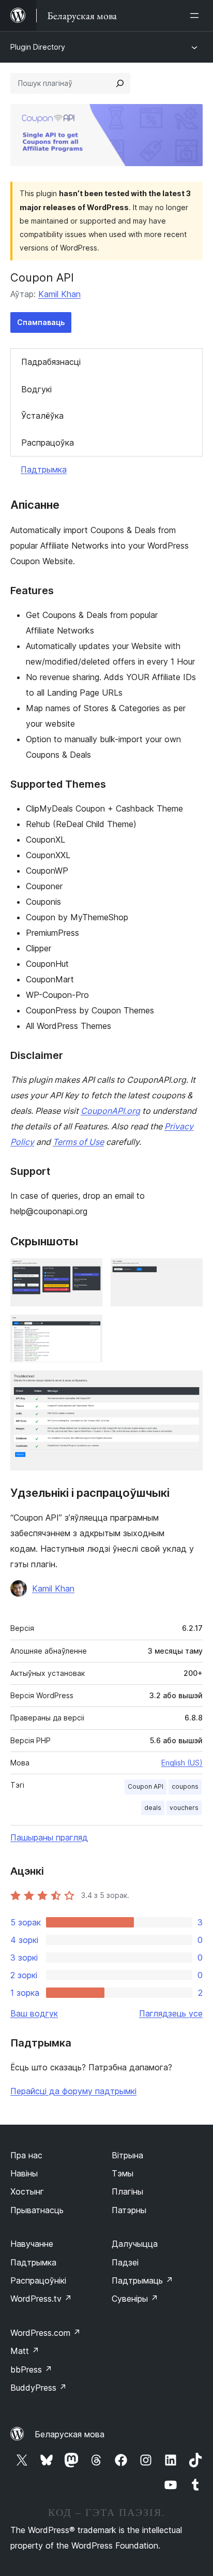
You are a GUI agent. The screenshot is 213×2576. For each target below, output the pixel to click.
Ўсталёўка (42, 416)
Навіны (24, 2173)
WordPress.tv (41, 2299)
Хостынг (27, 2191)
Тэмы (123, 2173)
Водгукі (36, 389)
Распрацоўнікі (38, 2280)
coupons (185, 1786)
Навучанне (32, 2244)
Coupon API (146, 1786)
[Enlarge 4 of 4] (189, 1385)
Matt (25, 2351)
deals (153, 1808)
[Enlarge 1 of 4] (88, 1272)
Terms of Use (78, 1142)
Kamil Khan (59, 294)
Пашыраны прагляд (49, 1837)
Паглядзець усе (171, 2013)
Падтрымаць (142, 2280)
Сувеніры (135, 2299)
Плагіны (127, 2191)
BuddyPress (39, 2388)
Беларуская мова (70, 2434)
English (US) (182, 1763)
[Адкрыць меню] (196, 16)
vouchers (184, 1808)
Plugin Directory (38, 47)
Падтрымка (44, 469)
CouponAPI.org (110, 1111)
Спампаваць (41, 322)
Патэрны (129, 2210)
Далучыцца (135, 2244)
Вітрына (127, 2155)
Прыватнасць (37, 2210)
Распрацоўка (48, 443)
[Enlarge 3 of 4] (88, 1329)
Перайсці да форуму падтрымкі (73, 2091)
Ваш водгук (34, 2013)
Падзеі (125, 2262)
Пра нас (26, 2155)
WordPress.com (45, 2333)
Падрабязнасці (51, 362)
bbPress (31, 2369)
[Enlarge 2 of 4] (189, 1272)
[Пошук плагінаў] (120, 83)
